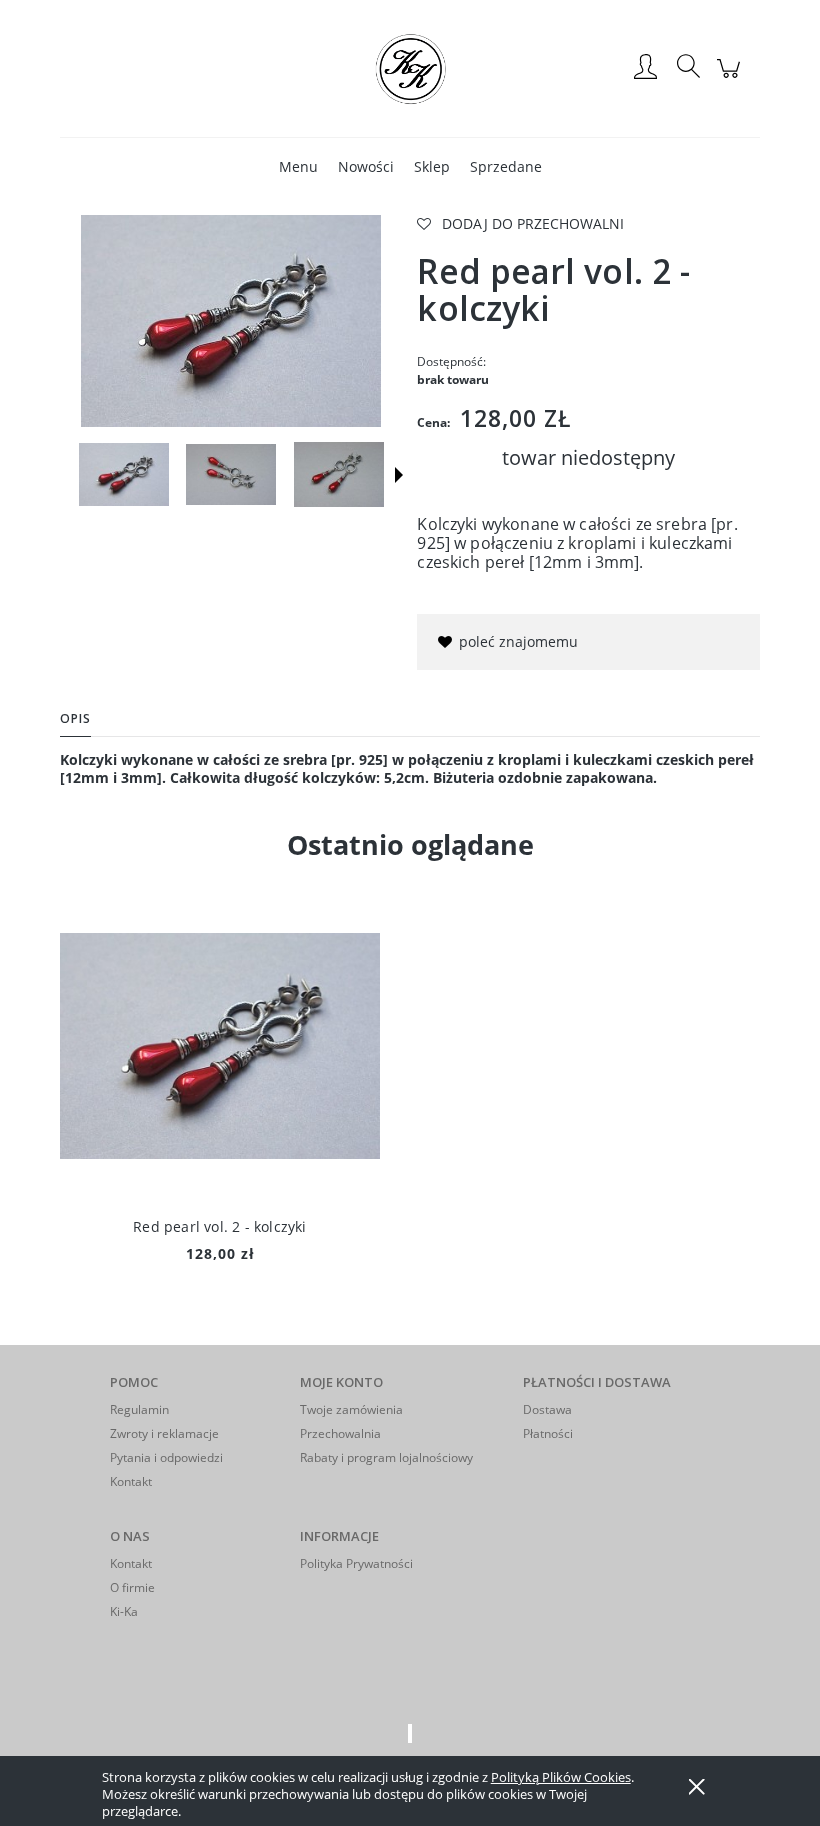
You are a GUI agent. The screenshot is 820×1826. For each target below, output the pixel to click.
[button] (399, 475)
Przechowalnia (340, 1433)
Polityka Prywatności (356, 1563)
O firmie (132, 1587)
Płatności (548, 1433)
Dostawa (547, 1409)
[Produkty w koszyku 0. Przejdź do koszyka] (731, 78)
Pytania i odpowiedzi (166, 1457)
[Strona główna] (410, 68)
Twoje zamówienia (351, 1409)
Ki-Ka (124, 1611)
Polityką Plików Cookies (561, 1777)
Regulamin (139, 1409)
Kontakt (131, 1481)
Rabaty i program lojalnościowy (386, 1457)
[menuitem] (298, 166)
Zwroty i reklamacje (164, 1433)
